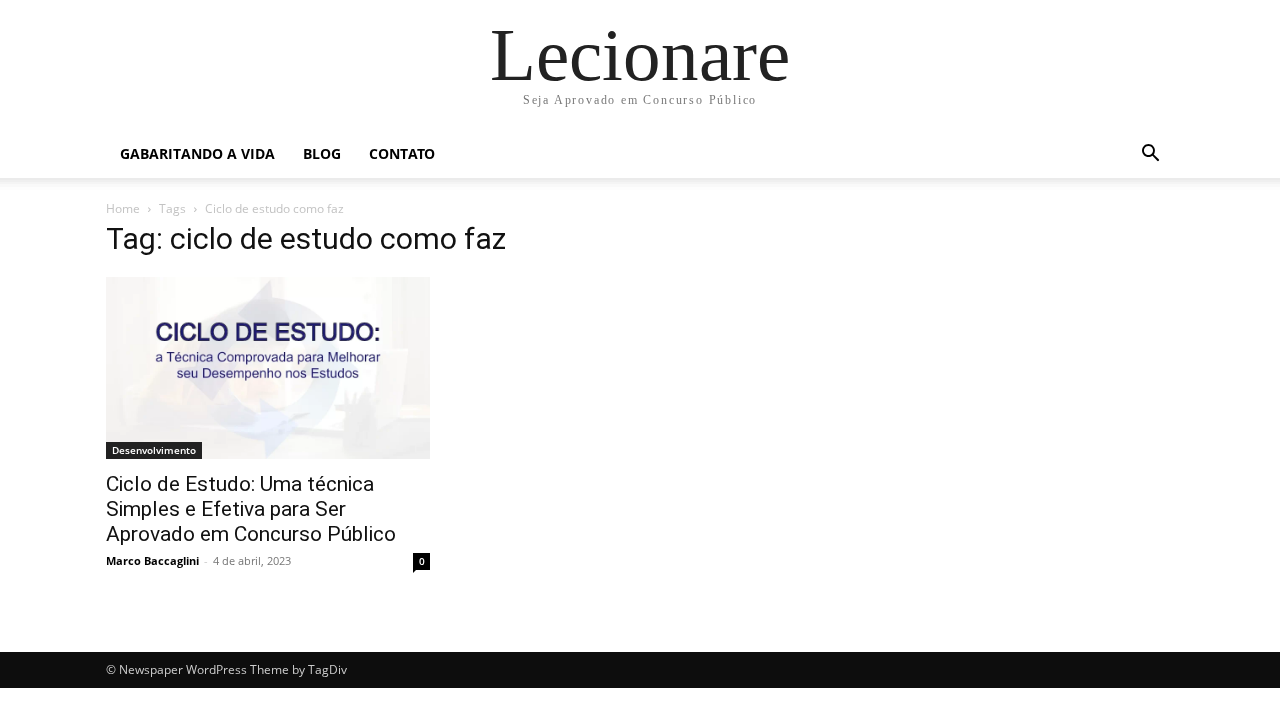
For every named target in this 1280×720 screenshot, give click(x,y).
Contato (402, 153)
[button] (1150, 155)
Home (123, 208)
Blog (322, 153)
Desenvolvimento (154, 450)
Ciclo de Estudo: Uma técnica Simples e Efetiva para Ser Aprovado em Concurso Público (251, 509)
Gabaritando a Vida (197, 153)
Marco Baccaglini (152, 560)
